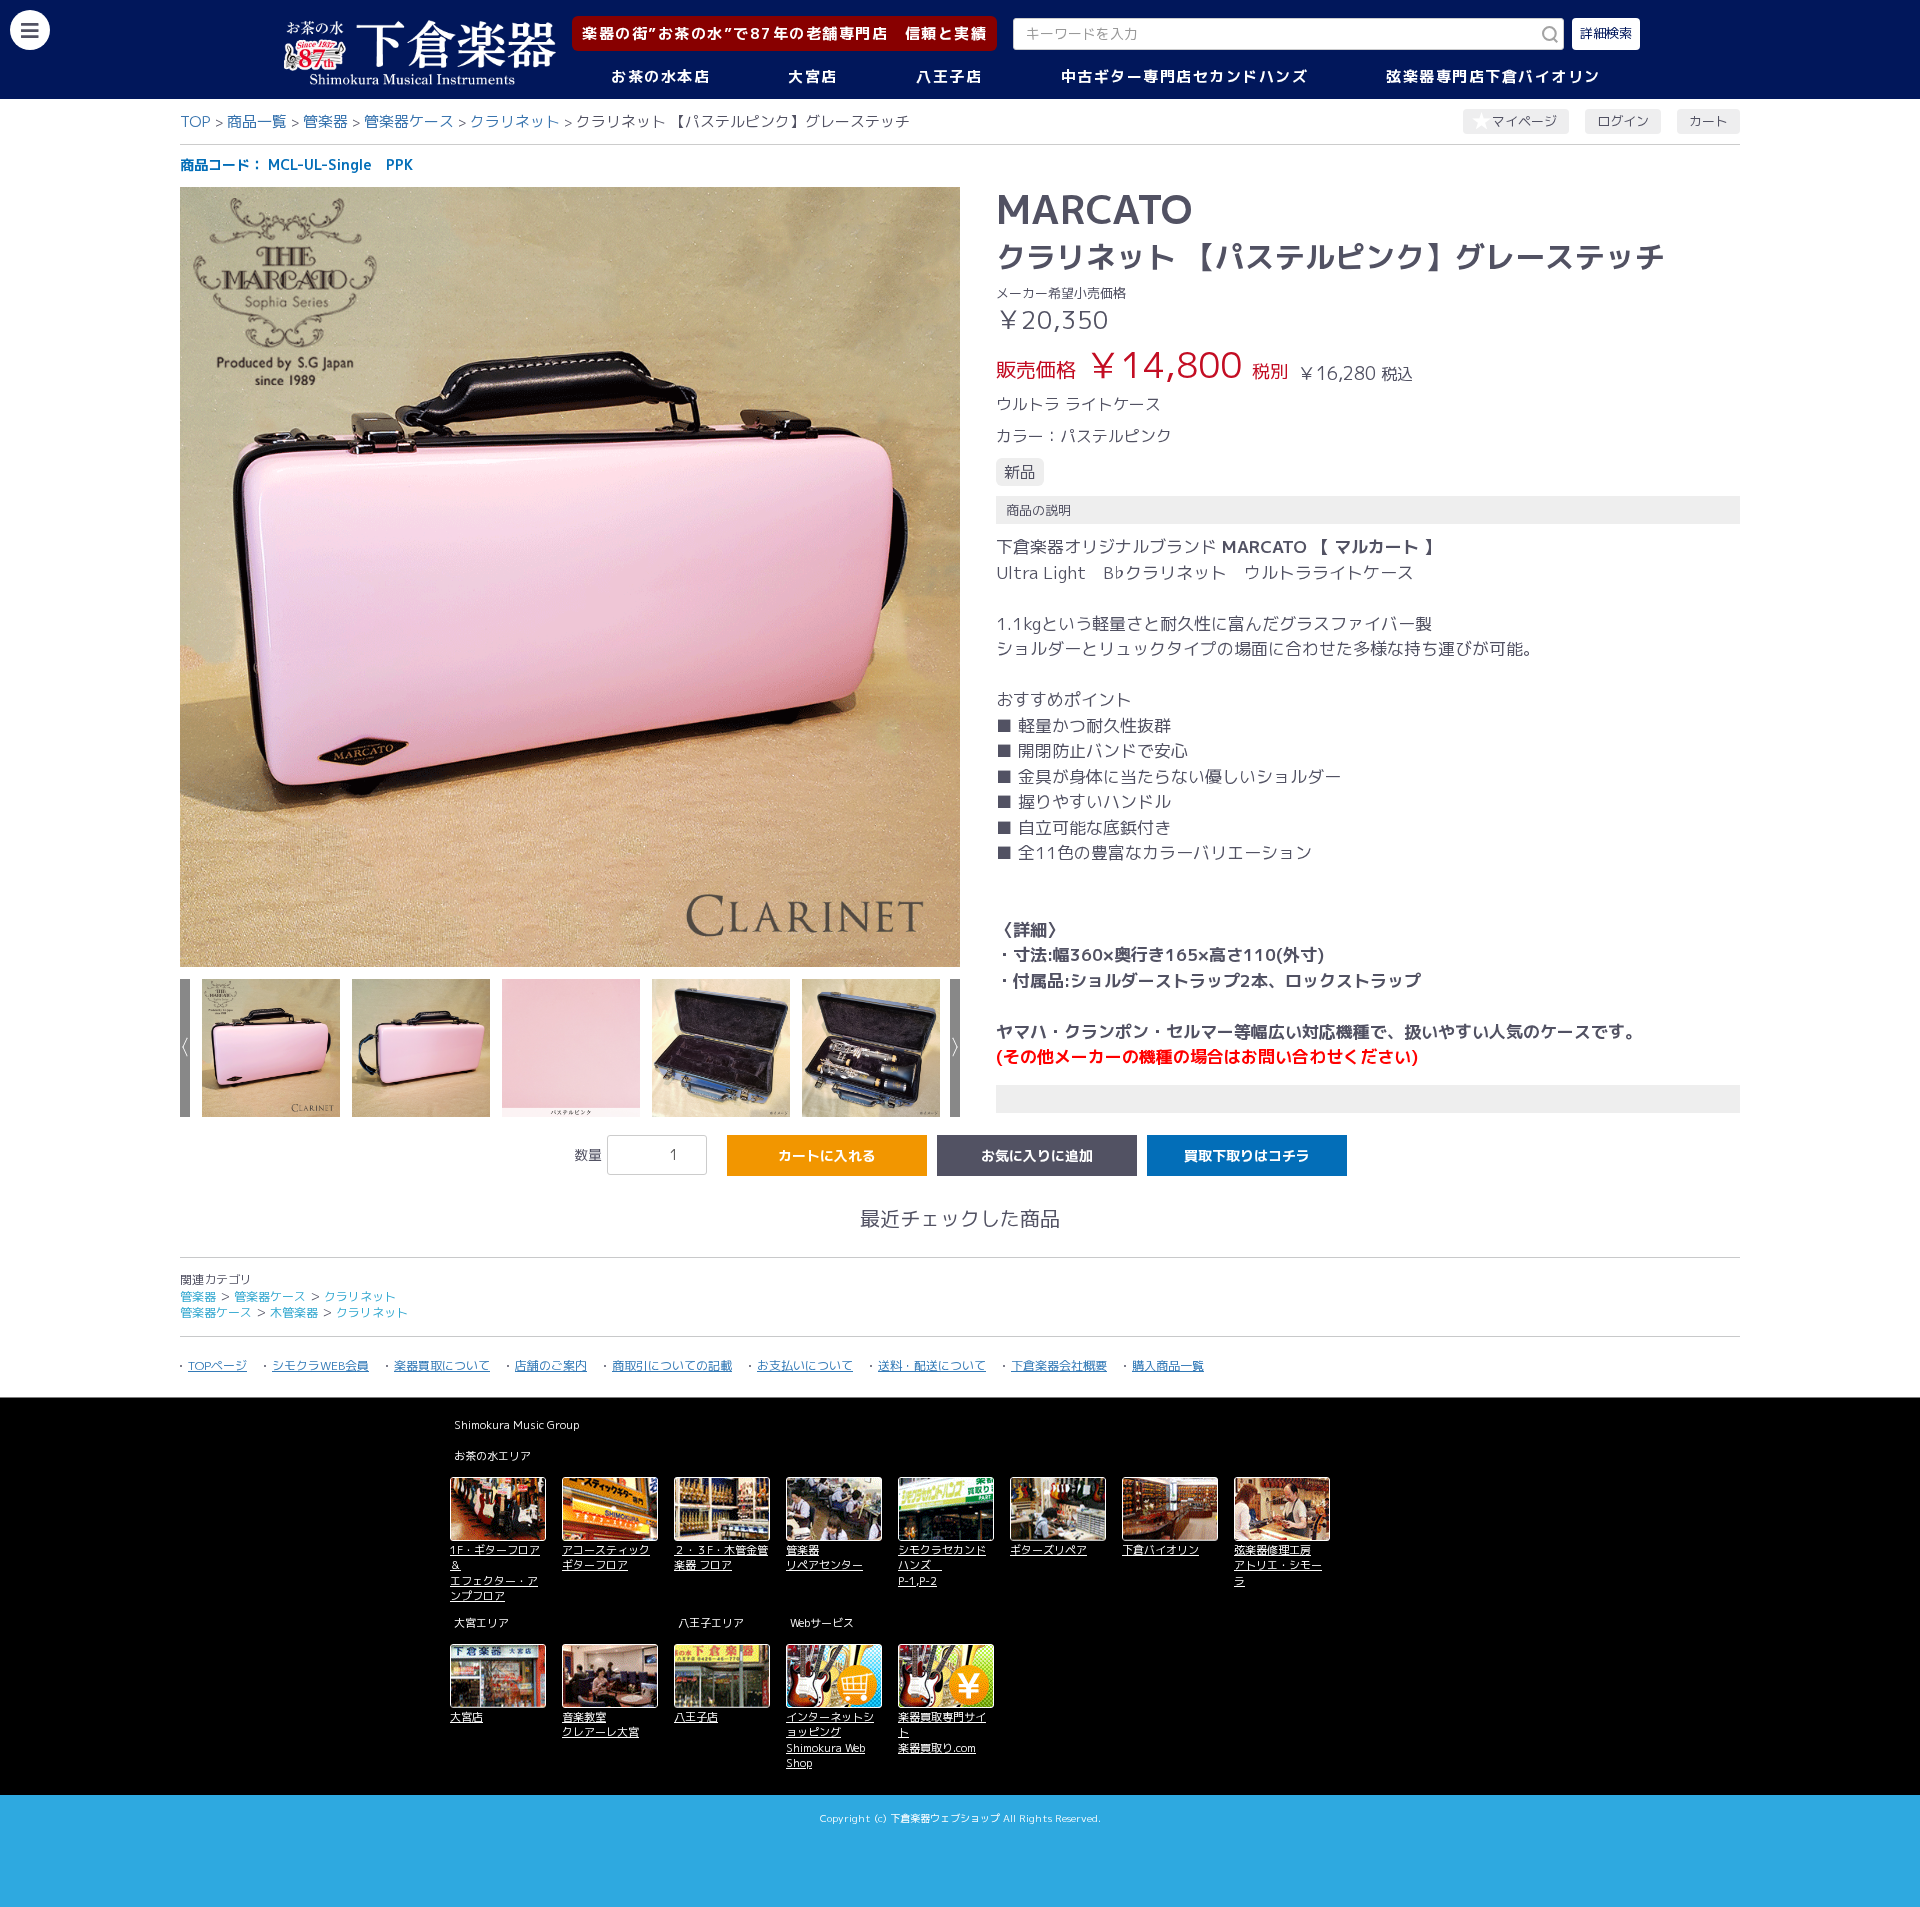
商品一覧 (257, 121)
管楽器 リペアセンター (824, 1557)
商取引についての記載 (672, 1365)
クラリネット (515, 121)
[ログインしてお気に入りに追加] (1037, 1156)
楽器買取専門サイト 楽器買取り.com (942, 1732)
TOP (195, 121)
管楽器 (325, 121)
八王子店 (949, 76)
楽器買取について (442, 1365)
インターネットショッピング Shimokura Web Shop (830, 1740)
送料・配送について (932, 1365)
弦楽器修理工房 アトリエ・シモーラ (1278, 1565)
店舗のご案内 (551, 1365)
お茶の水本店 (660, 76)
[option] (570, 577)
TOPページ (217, 1365)
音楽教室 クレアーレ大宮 (600, 1724)
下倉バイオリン (1160, 1550)
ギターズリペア (1048, 1550)
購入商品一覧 (1168, 1365)
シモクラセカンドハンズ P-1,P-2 (942, 1565)
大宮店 (813, 76)
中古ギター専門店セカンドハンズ (1185, 76)
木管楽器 (294, 1312)
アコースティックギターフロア (606, 1557)
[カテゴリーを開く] (30, 30)
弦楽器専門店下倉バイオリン (1493, 76)
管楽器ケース (409, 121)
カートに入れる (827, 1155)
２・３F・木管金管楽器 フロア (721, 1557)
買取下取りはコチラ (1247, 1155)
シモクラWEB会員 (320, 1365)
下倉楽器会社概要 (1059, 1365)
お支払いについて (805, 1365)
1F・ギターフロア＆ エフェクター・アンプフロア (495, 1573)
